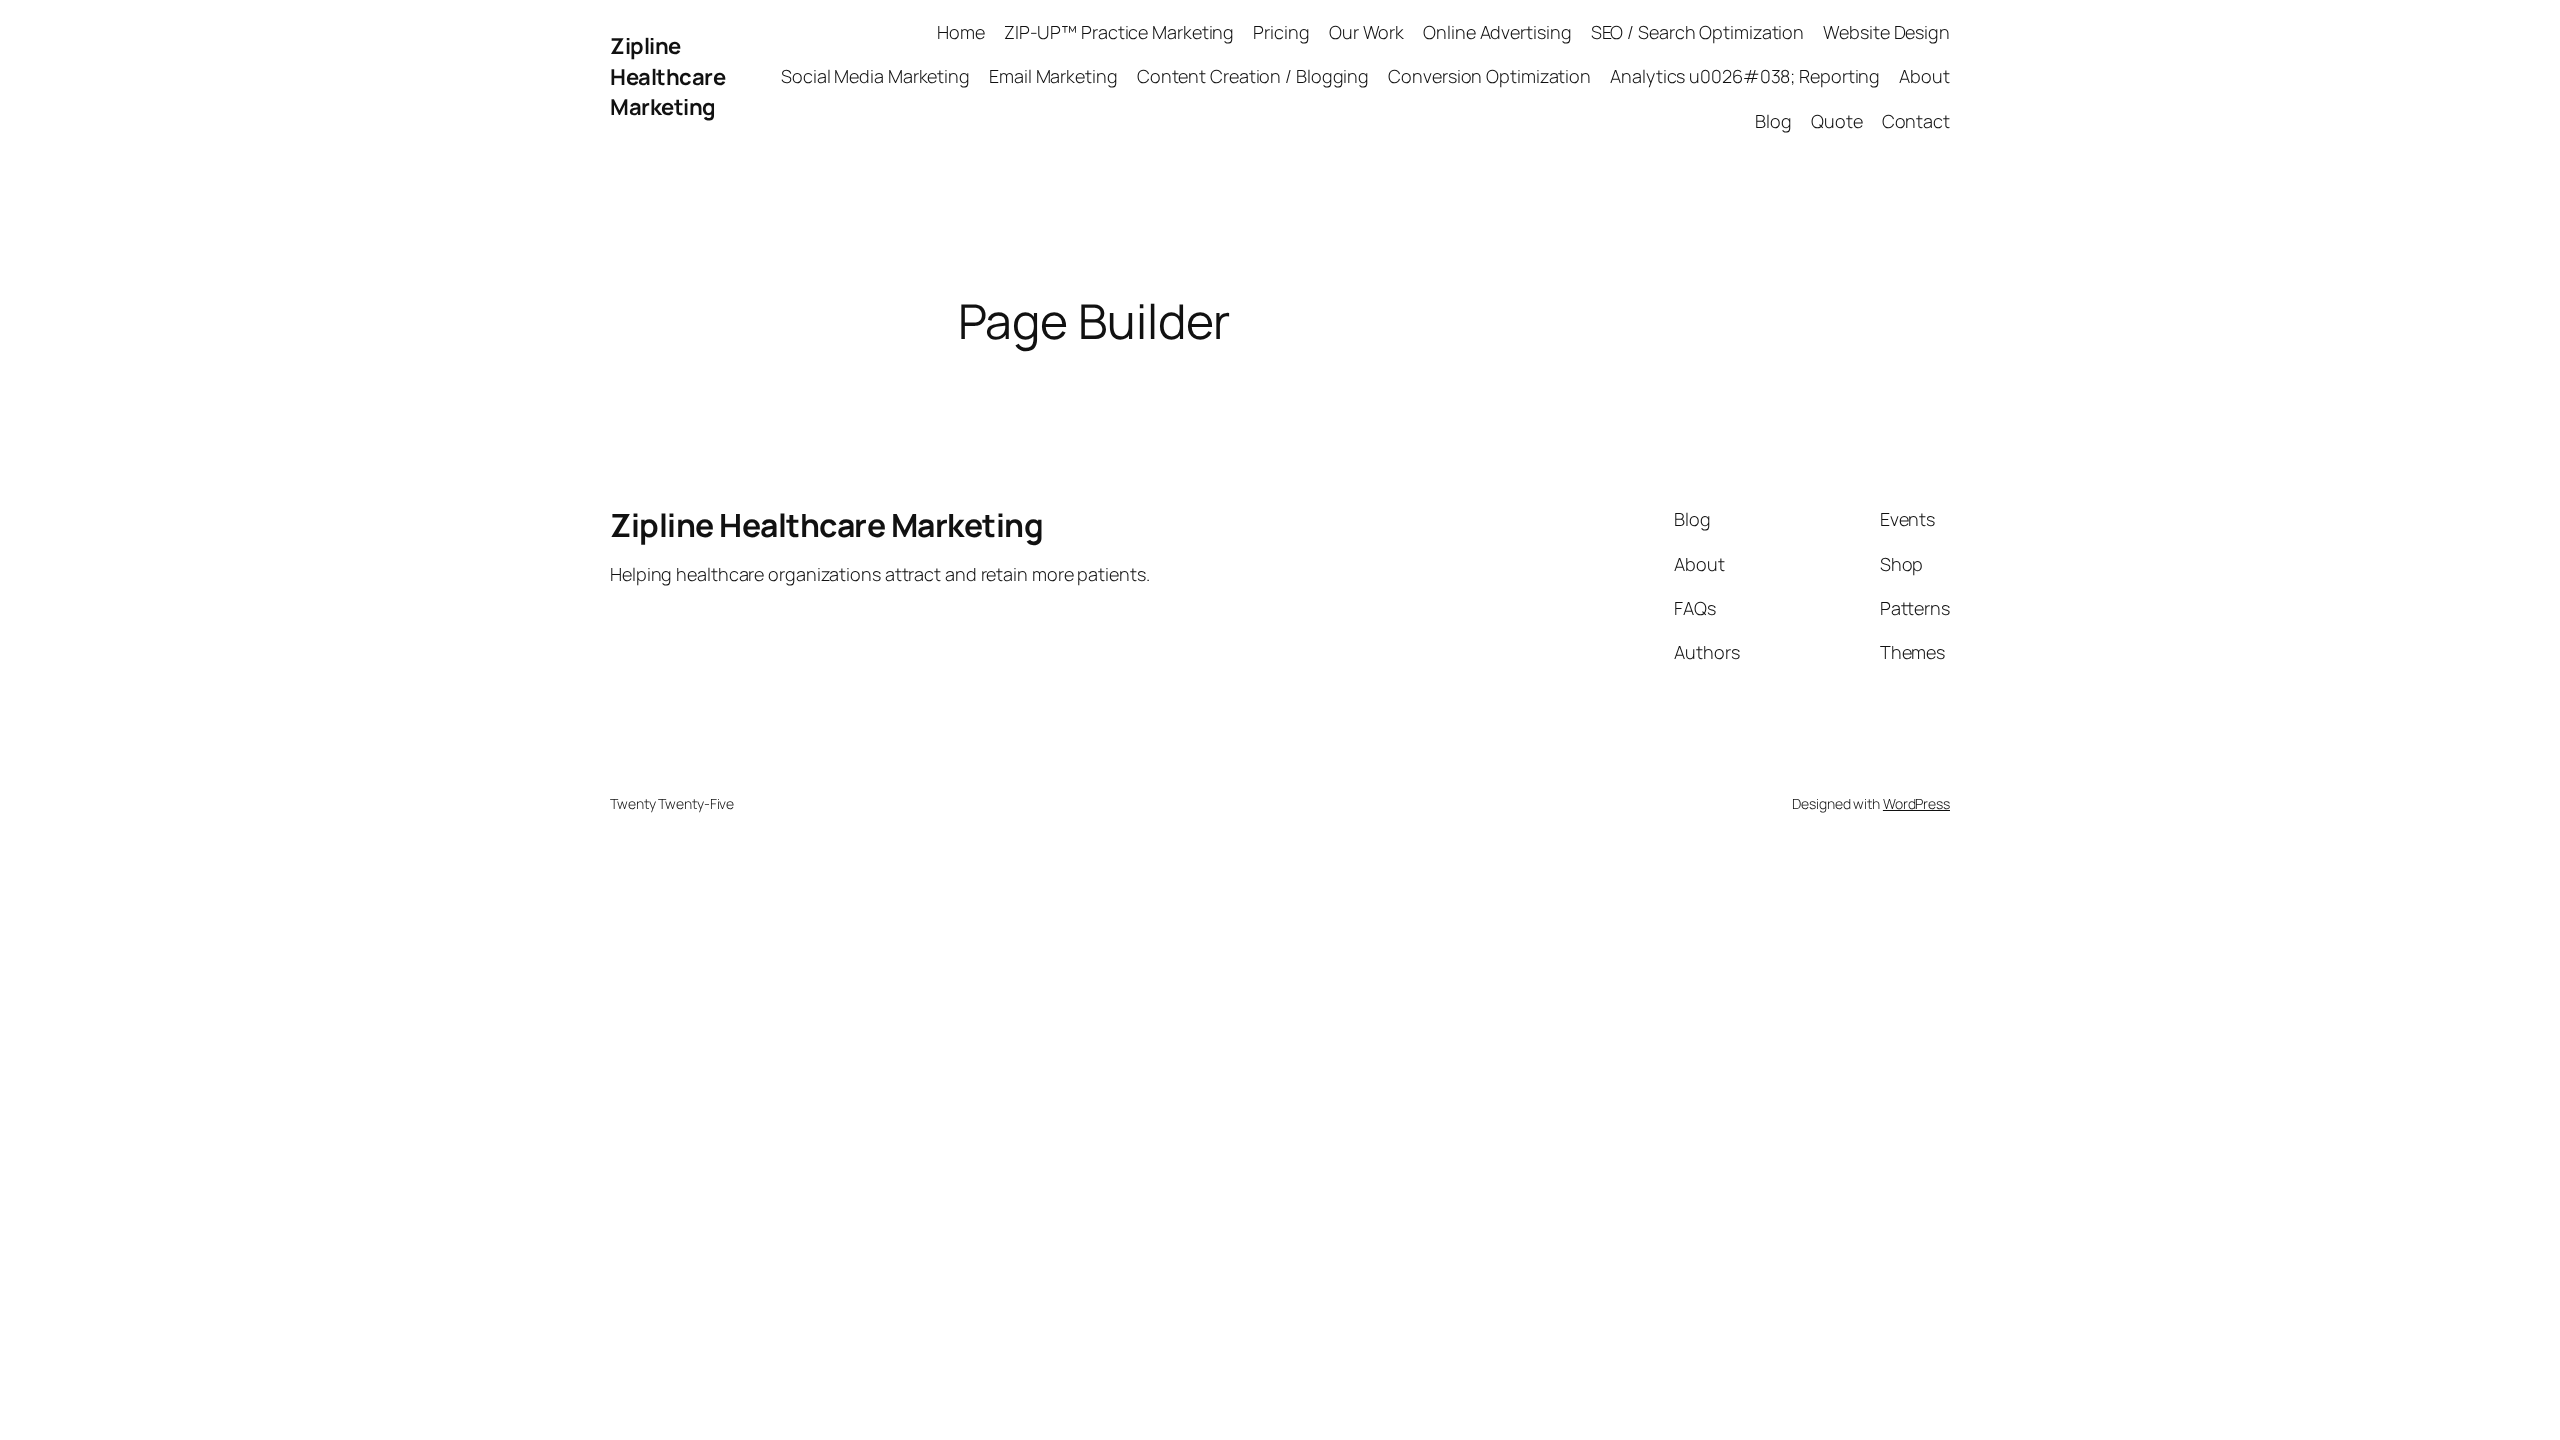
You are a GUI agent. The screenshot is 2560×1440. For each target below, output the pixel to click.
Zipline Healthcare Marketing (667, 77)
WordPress (1916, 803)
